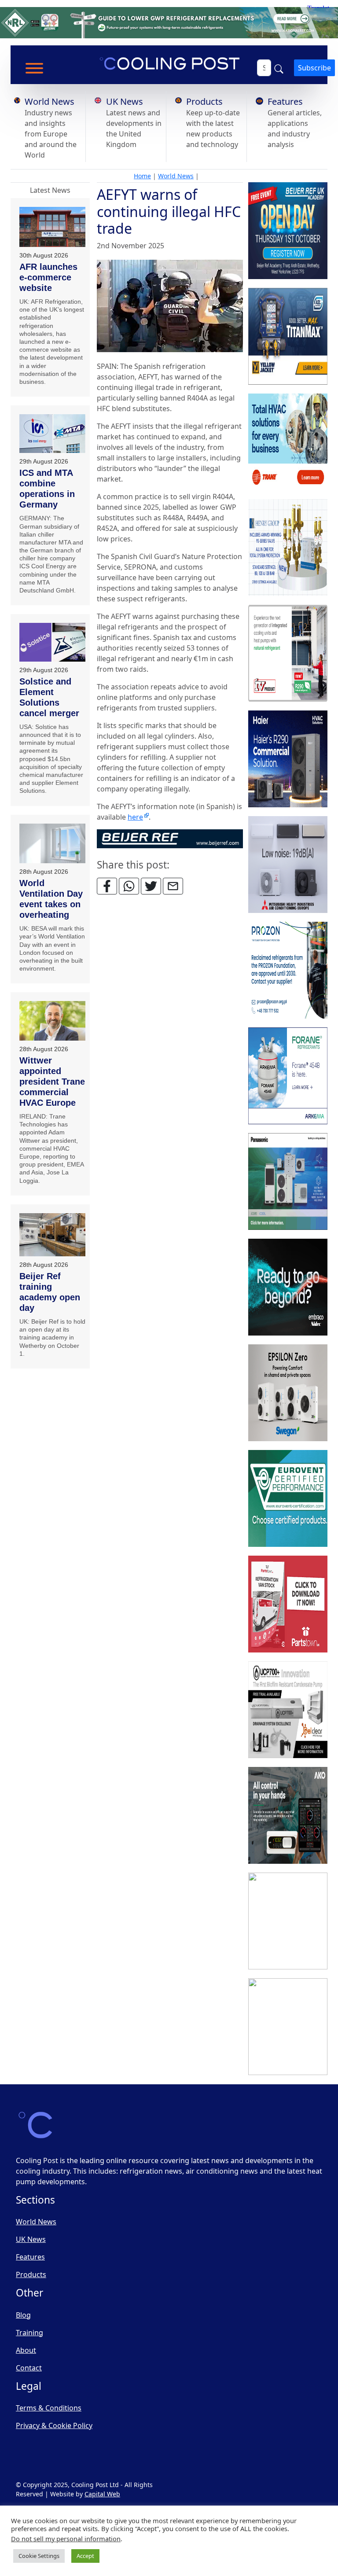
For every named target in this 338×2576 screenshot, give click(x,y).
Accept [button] (85, 2556)
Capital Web (102, 2494)
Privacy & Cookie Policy (54, 2425)
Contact (29, 2368)
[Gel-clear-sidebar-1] (288, 1710)
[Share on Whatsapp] (129, 886)
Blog (23, 2315)
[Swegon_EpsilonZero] (288, 1393)
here (135, 817)
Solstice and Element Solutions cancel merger (49, 697)
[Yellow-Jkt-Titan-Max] (288, 337)
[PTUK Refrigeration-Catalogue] (288, 1604)
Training (29, 2333)
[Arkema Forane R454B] (288, 1076)
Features (285, 101)
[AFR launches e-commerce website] (52, 227)
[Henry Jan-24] (288, 548)
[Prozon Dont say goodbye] (288, 971)
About (26, 2350)
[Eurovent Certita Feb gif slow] (288, 1499)
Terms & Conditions (49, 2408)
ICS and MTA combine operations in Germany (47, 489)
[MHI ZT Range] (288, 865)
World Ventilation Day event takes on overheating (51, 899)
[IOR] (288, 2027)
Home (142, 176)
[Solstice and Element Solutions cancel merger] (52, 642)
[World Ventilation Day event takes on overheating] (52, 844)
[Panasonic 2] (288, 1182)
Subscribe (314, 68)
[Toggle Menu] (34, 68)
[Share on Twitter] (151, 886)
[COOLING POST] (288, 1816)
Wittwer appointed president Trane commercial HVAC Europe (52, 1082)
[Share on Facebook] (107, 886)
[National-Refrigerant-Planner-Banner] (169, 22)
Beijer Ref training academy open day (50, 1292)
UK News (125, 101)
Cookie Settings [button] (39, 2556)
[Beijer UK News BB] (170, 838)
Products (204, 101)
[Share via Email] (173, 886)
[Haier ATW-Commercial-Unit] (288, 759)
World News (50, 101)
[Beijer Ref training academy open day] (52, 1235)
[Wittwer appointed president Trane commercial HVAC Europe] (52, 1021)
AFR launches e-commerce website (48, 277)
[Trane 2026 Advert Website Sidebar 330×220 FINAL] (288, 442)
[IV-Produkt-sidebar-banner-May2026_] (288, 654)
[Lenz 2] (288, 1921)
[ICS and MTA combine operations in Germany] (52, 434)
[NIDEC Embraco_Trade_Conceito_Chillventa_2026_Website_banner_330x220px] (288, 1288)
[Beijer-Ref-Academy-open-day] (288, 231)
